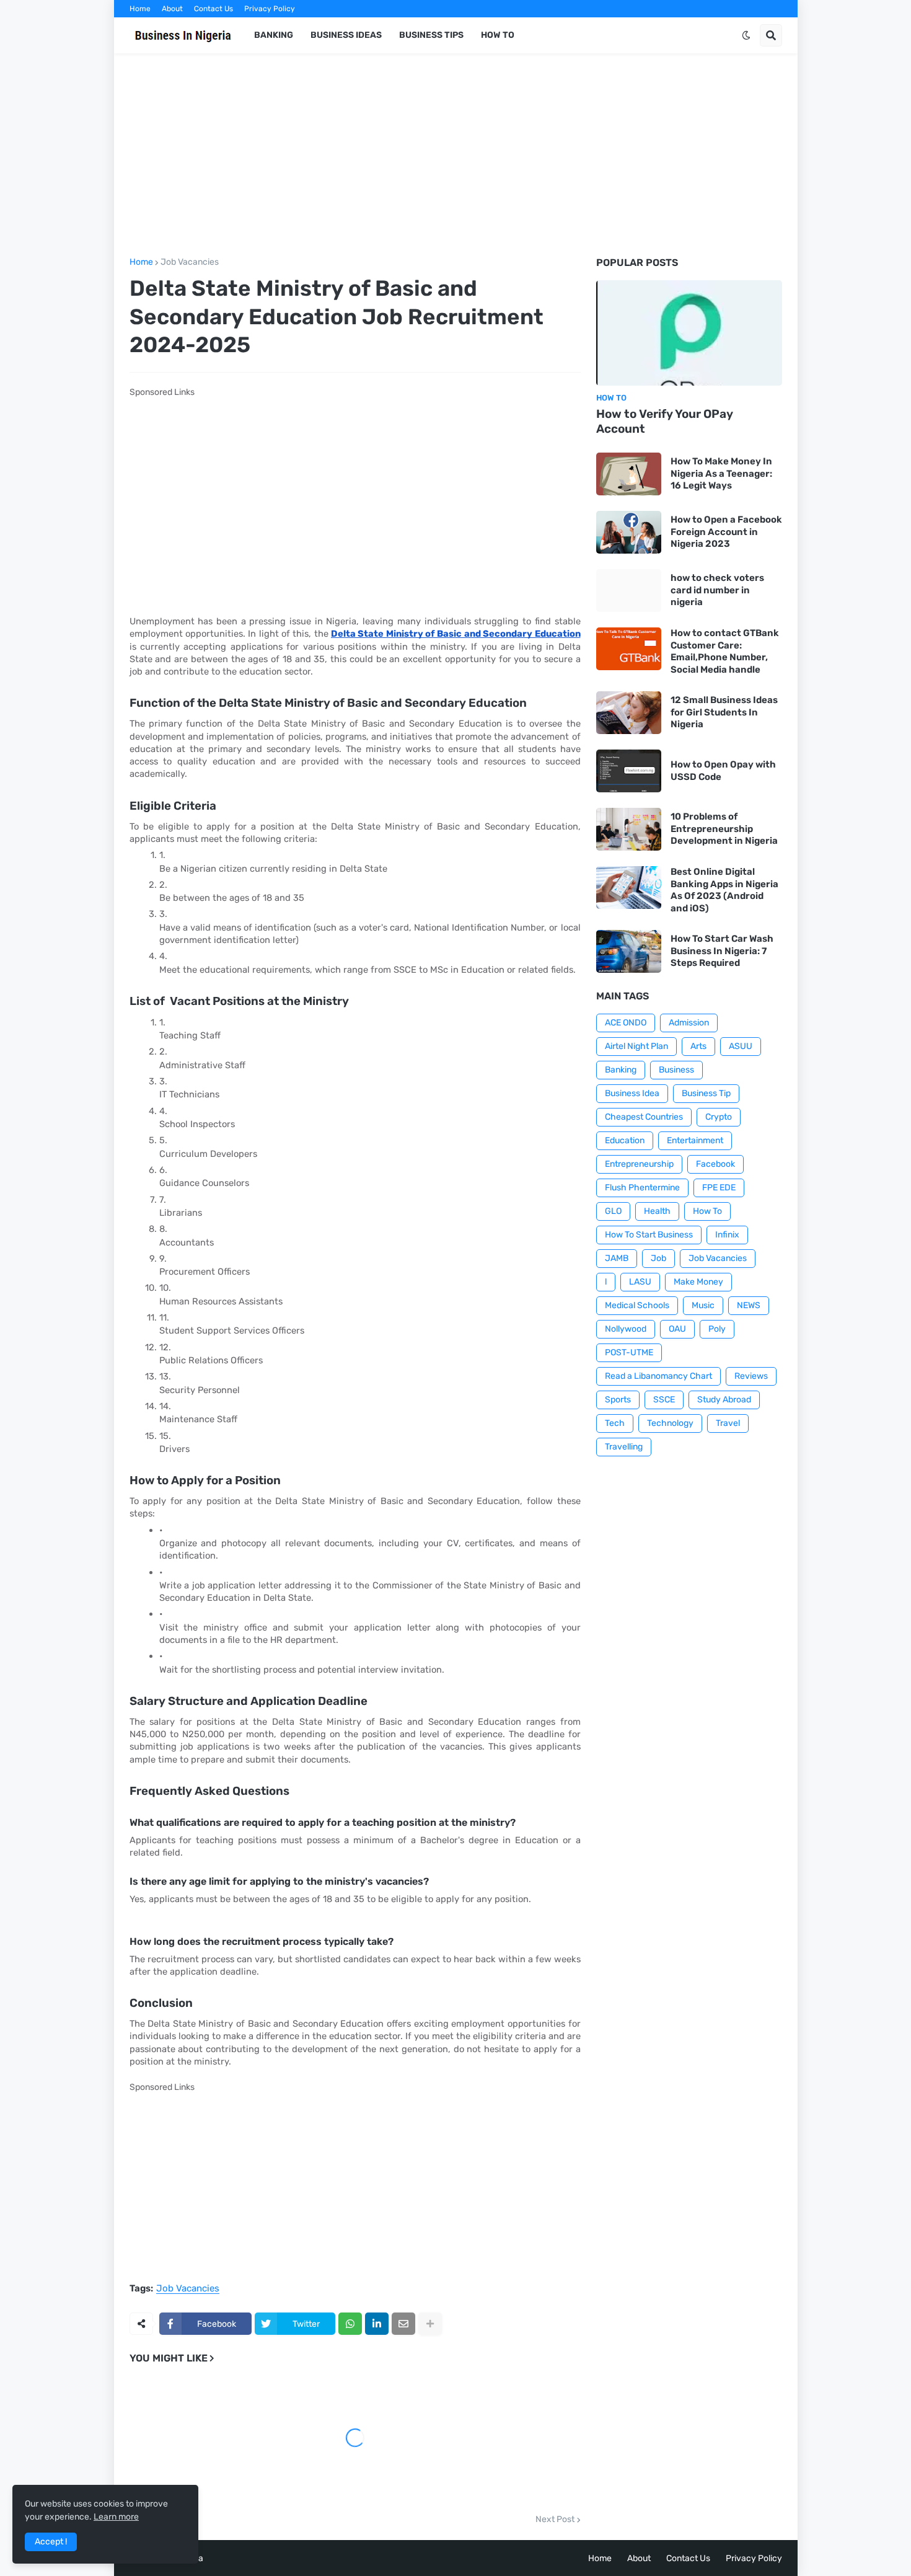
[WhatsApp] (350, 2324)
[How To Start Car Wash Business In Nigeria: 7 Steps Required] (629, 951)
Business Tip (706, 1093)
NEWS (749, 1305)
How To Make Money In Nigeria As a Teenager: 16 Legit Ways (721, 473)
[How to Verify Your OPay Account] (689, 333)
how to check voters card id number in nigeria (717, 590)
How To (707, 1211)
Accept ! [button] (51, 2542)
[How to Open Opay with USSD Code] (629, 771)
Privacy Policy (270, 9)
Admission (689, 1023)
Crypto (719, 1117)
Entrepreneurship (639, 1164)
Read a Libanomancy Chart (658, 1376)
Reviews (751, 1376)
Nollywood (626, 1329)
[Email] (403, 2324)
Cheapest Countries (644, 1117)
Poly (717, 1329)
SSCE (664, 1400)
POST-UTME (629, 1352)
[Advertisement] (456, 156)
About (172, 9)
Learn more (116, 2517)
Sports (618, 1400)
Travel (728, 1423)
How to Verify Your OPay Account (665, 422)
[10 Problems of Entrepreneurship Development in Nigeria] (629, 829)
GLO (613, 1211)
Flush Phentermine (642, 1188)
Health (657, 1211)
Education (625, 1140)
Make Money (698, 1282)
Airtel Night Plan (636, 1046)
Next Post (555, 2520)
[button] (746, 35)
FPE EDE (719, 1188)
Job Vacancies (190, 262)
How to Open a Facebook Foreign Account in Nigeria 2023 (726, 532)
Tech (615, 1423)
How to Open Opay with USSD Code (723, 771)
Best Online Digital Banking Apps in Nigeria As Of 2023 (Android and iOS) (724, 890)
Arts (698, 1046)
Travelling (624, 1447)
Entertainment (695, 1140)
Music (703, 1305)
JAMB (617, 1258)
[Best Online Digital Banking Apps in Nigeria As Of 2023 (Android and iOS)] (629, 887)
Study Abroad (724, 1400)
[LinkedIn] (377, 2324)
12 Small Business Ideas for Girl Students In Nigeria (724, 712)
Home (140, 9)
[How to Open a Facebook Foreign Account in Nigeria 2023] (629, 532)
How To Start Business (649, 1235)
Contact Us (213, 9)
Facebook (715, 1164)
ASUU (741, 1046)
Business (676, 1070)
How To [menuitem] (498, 35)
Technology (670, 1423)
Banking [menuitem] (274, 35)
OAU (677, 1329)
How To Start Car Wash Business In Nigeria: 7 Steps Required (722, 951)
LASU (640, 1282)
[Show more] (430, 2324)
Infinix (727, 1235)
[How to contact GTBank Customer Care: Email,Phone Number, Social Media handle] (629, 649)
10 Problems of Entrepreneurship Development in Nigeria (724, 829)
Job (658, 1258)
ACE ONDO (626, 1023)
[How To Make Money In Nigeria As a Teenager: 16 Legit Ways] (629, 474)
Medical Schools (637, 1305)
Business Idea (632, 1093)
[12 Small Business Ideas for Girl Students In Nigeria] (629, 713)
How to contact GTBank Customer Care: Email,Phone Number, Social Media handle (725, 651)
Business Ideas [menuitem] (346, 35)
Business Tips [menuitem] (431, 35)
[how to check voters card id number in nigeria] (629, 591)
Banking (621, 1070)
